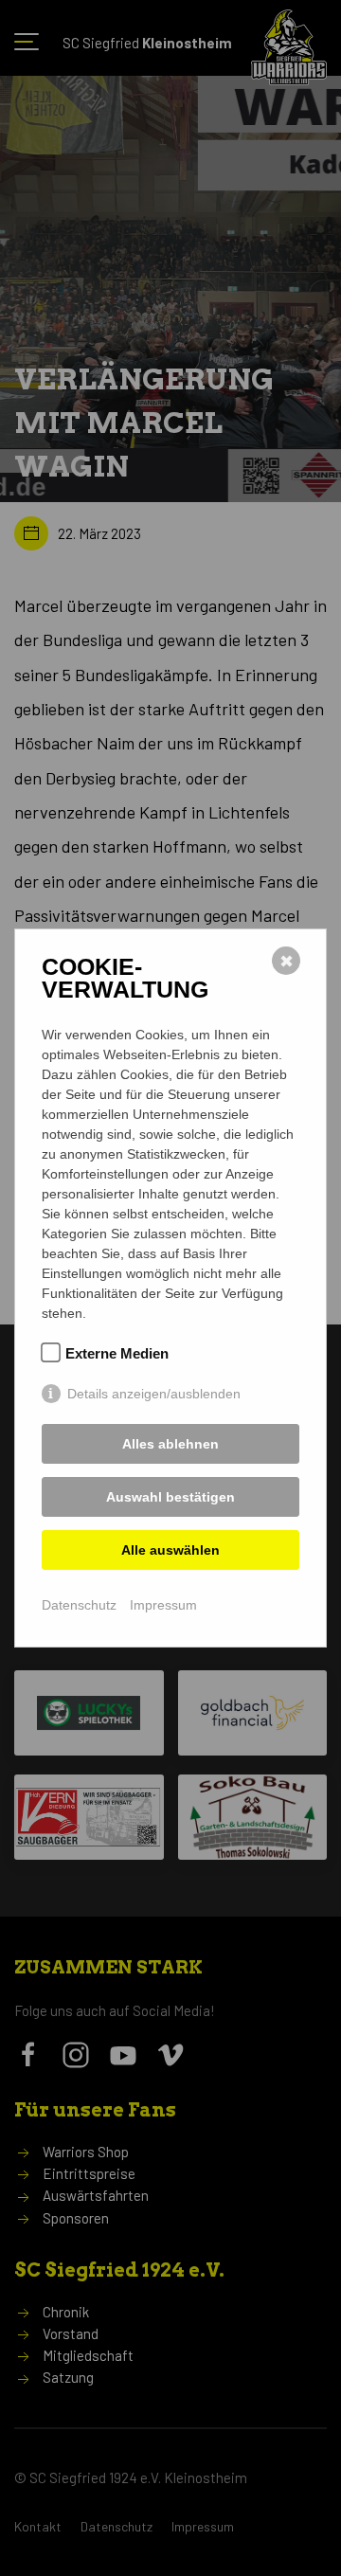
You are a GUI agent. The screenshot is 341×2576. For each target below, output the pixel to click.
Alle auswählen (170, 1550)
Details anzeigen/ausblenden (154, 1394)
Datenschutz (79, 1605)
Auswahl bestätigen (170, 1497)
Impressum (163, 1605)
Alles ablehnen (170, 1444)
